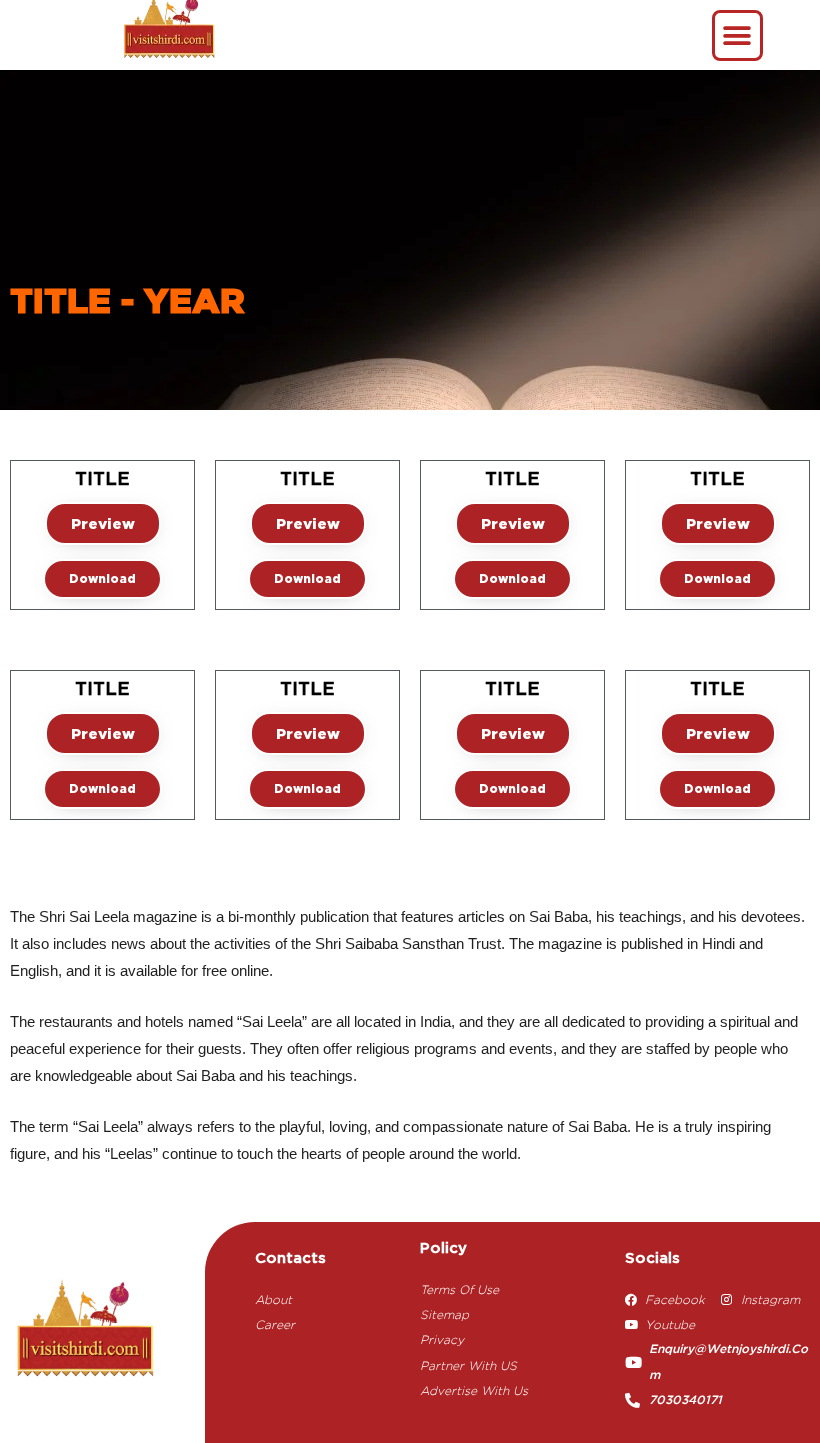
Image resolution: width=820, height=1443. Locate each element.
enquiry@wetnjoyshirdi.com (728, 1362)
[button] (737, 35)
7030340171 (685, 1400)
